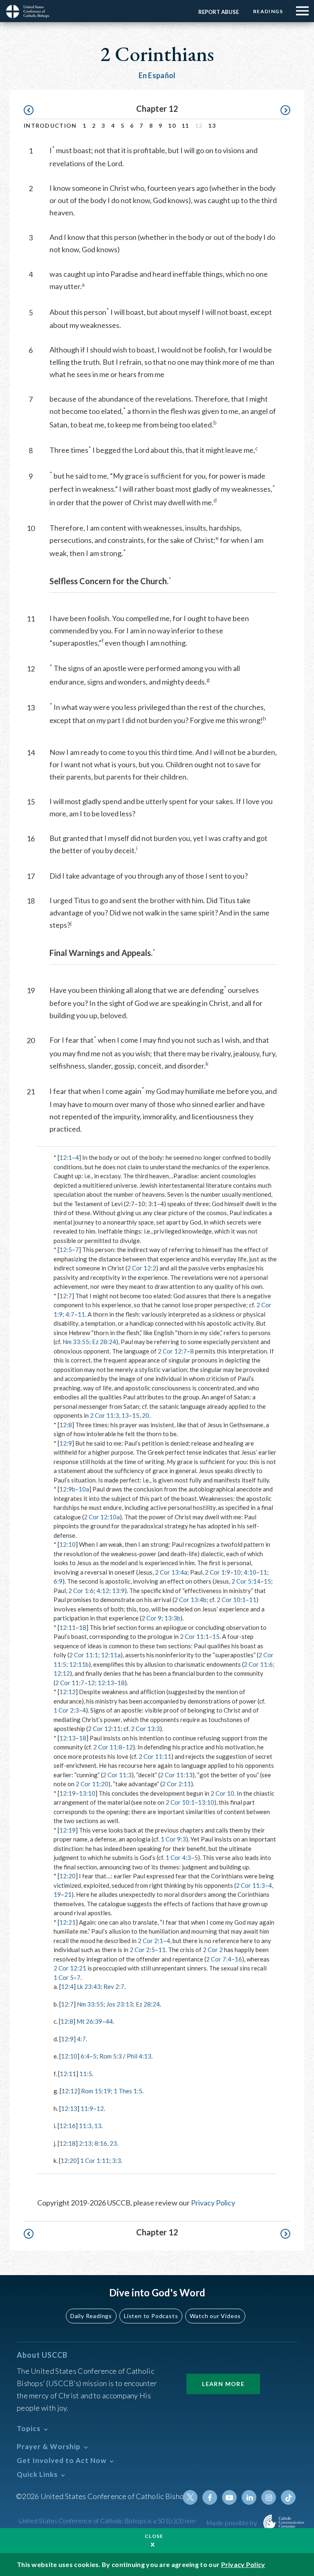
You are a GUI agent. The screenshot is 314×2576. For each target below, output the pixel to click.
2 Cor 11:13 (176, 1775)
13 (212, 125)
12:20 (67, 1876)
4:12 (103, 1591)
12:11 (67, 1627)
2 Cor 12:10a (102, 1517)
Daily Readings (91, 2316)
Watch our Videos (215, 2316)
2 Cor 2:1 (150, 1941)
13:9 (118, 1591)
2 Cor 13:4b (190, 1600)
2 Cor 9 (151, 1618)
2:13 (85, 2143)
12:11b (79, 1664)
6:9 (58, 1581)
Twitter (190, 2497)
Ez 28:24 (104, 1342)
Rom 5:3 (111, 2056)
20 (146, 1415)
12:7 (66, 1296)
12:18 (67, 2143)
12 (91, 1683)
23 (113, 2143)
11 (185, 125)
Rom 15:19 (96, 2091)
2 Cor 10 (222, 1793)
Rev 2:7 (114, 1986)
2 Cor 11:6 (258, 1664)
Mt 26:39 (89, 2021)
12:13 (106, 1683)
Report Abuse (219, 12)
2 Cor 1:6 (81, 1591)
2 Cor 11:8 (108, 1747)
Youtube (229, 2497)
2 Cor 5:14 (246, 1581)
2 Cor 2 (213, 1950)
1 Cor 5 (64, 1977)
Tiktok (288, 2497)
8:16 (101, 2143)
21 (68, 1894)
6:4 (85, 2056)
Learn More (223, 2384)
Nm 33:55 (76, 1342)
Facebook (210, 2497)
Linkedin (249, 2497)
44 (109, 2021)
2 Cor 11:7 (70, 1683)
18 (83, 1627)
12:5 (66, 1250)
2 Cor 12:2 (142, 1268)
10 (172, 125)
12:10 (67, 1544)
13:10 (87, 1793)
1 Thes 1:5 (128, 2091)
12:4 (67, 1986)
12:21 (67, 1922)
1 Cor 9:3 (173, 1839)
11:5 (86, 2074)
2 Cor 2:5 (142, 1950)
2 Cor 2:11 (176, 1784)
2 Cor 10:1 (231, 1600)
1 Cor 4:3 (178, 1857)
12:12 (62, 1673)
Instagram (269, 2497)
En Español (157, 75)
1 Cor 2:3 (66, 1710)
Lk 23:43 (89, 1986)
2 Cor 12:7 (172, 1351)
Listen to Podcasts (151, 2316)
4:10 (250, 1572)
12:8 (66, 1425)
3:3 (117, 2160)
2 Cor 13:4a (171, 1572)
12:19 (67, 1793)
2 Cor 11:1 (194, 1636)
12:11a (111, 1655)
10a (84, 1489)
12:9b (67, 1489)
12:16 (67, 2126)
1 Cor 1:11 (95, 2160)
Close (154, 2536)
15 (136, 1415)
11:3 (85, 2126)
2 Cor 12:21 (70, 1968)
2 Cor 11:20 (92, 1784)
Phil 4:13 (139, 2056)
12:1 (66, 1157)
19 (57, 1894)
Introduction (50, 125)
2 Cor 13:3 (145, 1729)
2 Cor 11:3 (104, 1415)
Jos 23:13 (120, 2004)
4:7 (70, 1314)
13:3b (172, 1618)
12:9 (66, 1443)
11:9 (87, 2108)
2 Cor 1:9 (218, 1572)
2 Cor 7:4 (219, 1959)
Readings (268, 11)
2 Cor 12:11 (104, 1729)
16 (238, 1959)
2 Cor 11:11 (155, 1756)
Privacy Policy (213, 2203)
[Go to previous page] (33, 110)
